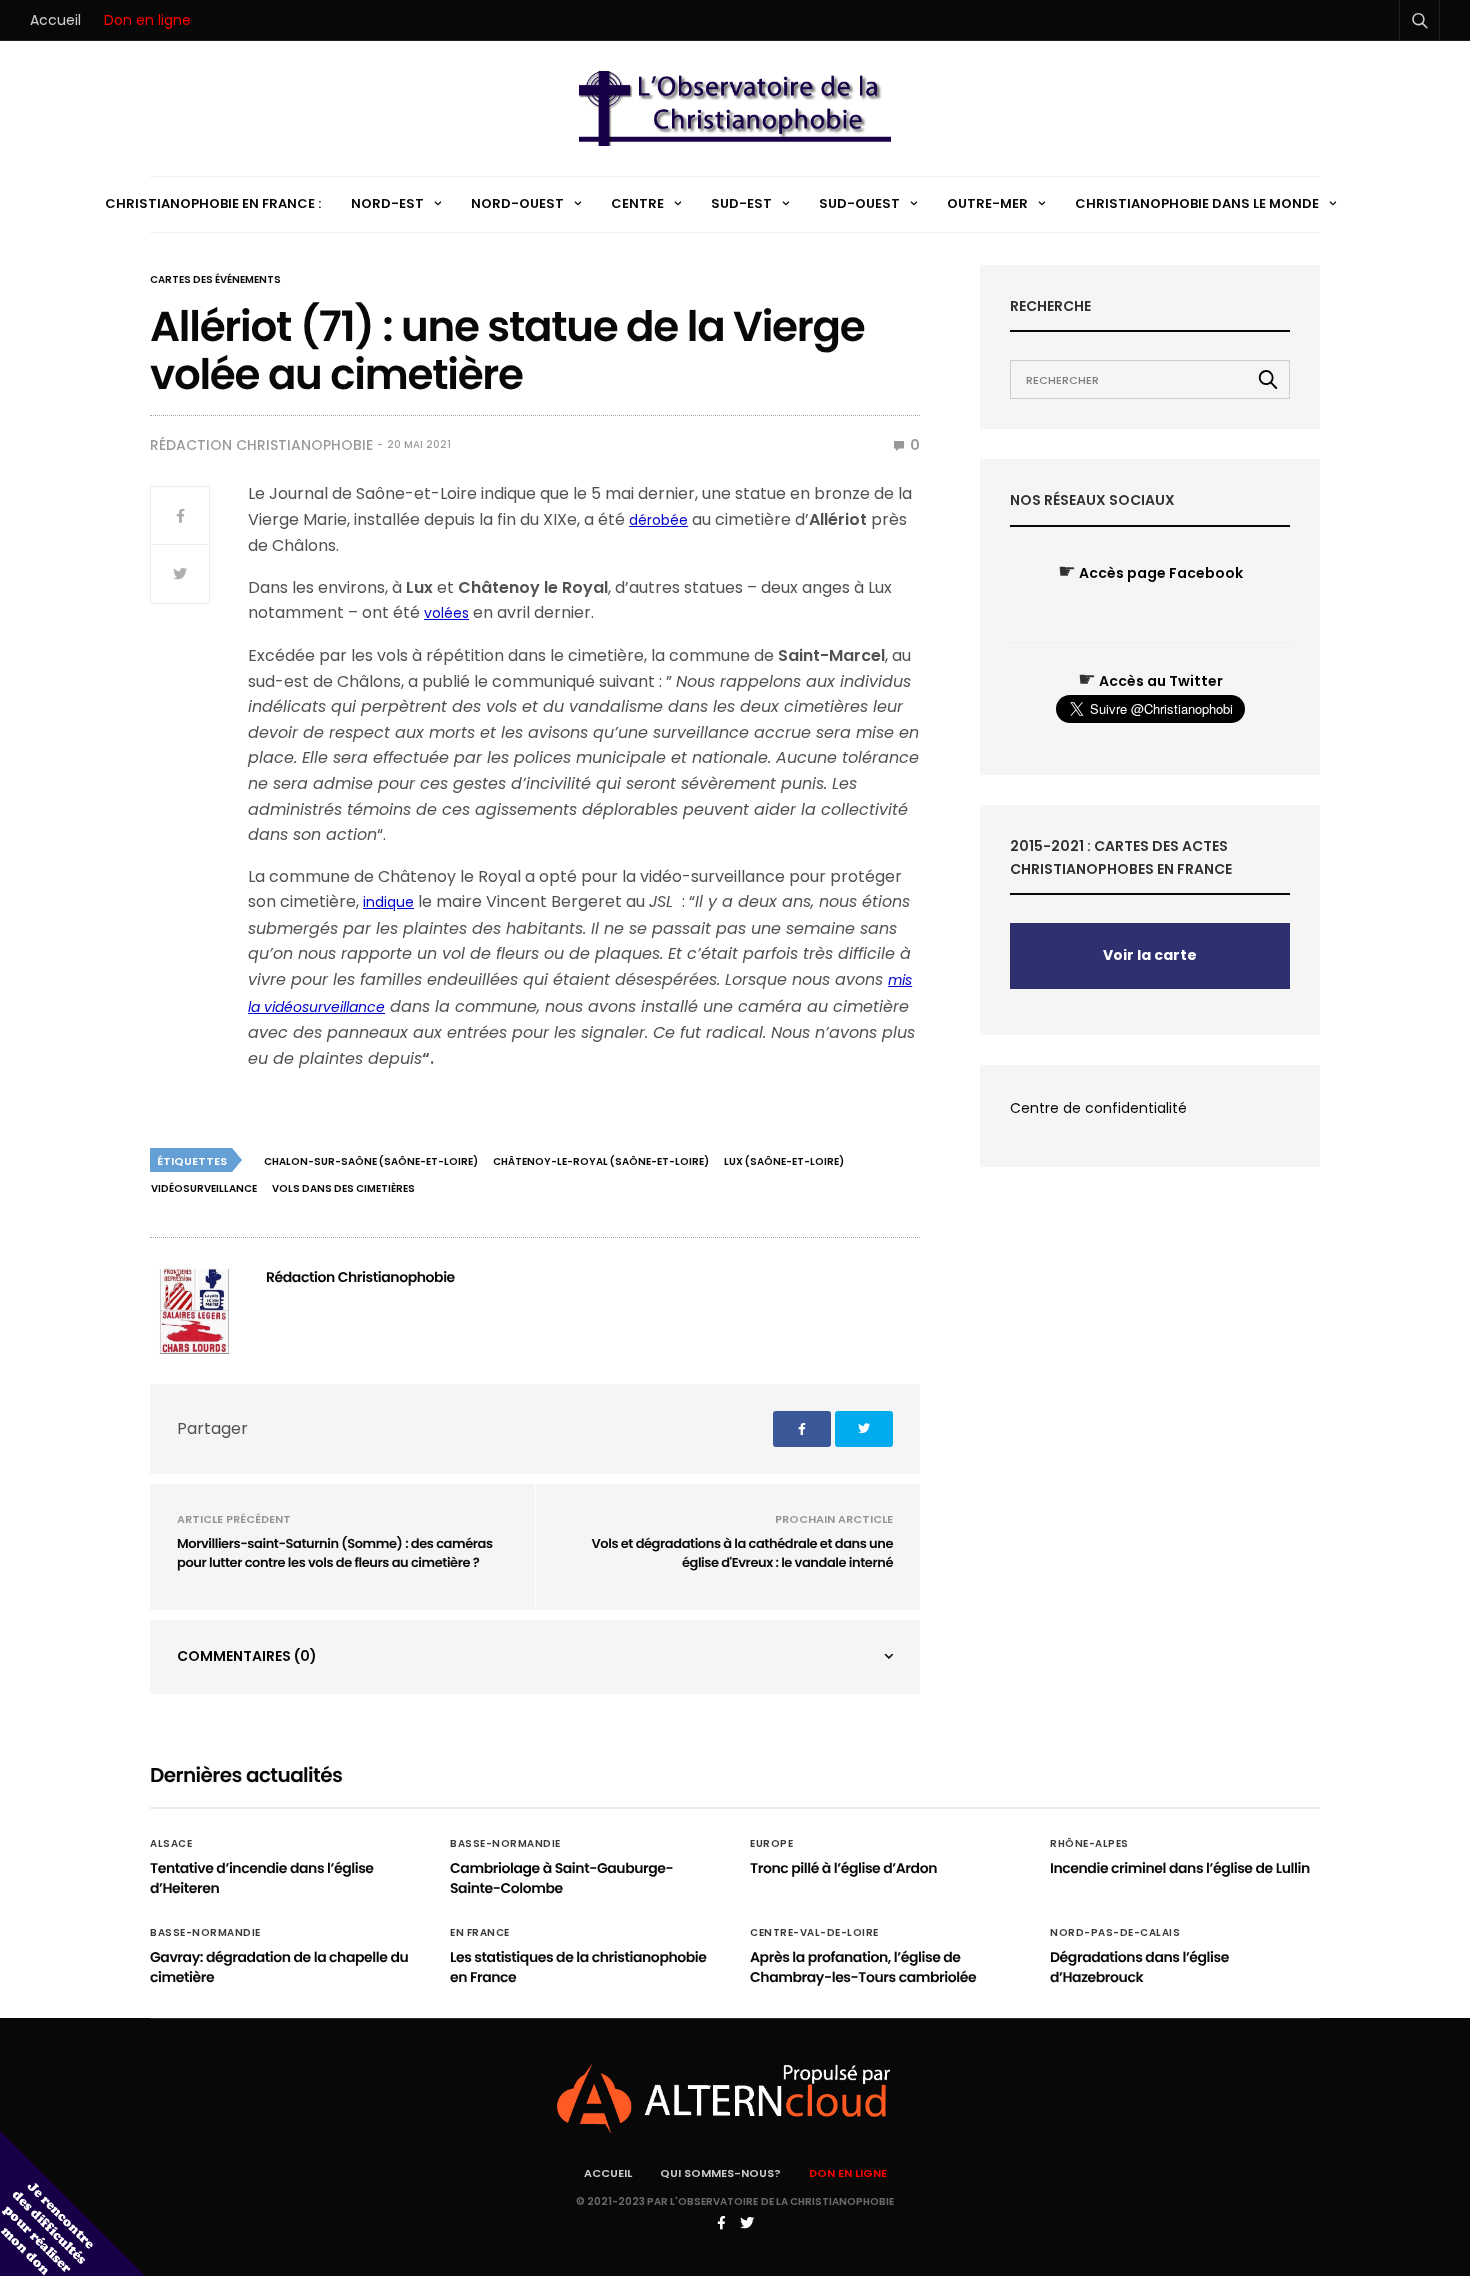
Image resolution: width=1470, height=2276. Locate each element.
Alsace (171, 1844)
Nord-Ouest (517, 203)
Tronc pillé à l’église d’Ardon (843, 1868)
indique (388, 902)
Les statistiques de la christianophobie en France (578, 1967)
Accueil (55, 20)
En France (480, 1933)
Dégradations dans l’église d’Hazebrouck (1139, 1967)
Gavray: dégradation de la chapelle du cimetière (279, 1967)
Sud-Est (741, 203)
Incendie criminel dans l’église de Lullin (1180, 1868)
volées (446, 613)
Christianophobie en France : (213, 203)
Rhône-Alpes (1089, 1844)
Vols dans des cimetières (343, 1188)
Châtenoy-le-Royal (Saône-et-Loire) (601, 1161)
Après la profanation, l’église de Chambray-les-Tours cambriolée (863, 1967)
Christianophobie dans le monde (1197, 203)
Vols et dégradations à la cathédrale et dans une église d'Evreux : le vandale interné (743, 1553)
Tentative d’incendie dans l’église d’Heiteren (262, 1878)
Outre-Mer (987, 203)
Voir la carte (1150, 955)
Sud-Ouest (859, 203)
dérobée (658, 520)
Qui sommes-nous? (720, 2173)
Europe (771, 1844)
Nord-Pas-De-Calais (1115, 1933)
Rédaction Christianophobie (261, 445)
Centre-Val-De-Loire (814, 1933)
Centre (637, 203)
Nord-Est (387, 203)
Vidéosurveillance (204, 1188)
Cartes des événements (215, 280)
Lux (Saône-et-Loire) (784, 1161)
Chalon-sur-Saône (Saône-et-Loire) (371, 1161)
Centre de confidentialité (1098, 1108)
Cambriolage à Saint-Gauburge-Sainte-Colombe (561, 1878)
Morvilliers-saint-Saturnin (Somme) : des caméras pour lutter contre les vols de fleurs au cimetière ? (335, 1553)
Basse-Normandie (505, 1844)
